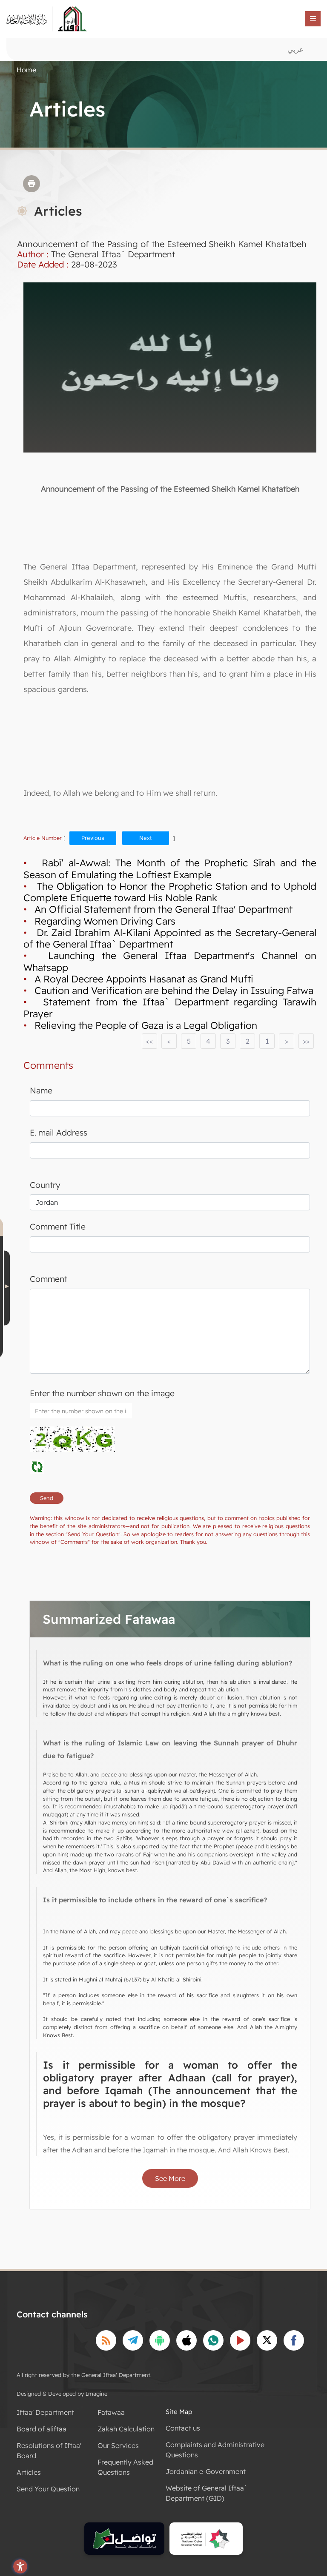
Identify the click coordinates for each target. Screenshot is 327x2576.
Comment (49, 1279)
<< (149, 1041)
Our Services (118, 2445)
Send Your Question (48, 2489)
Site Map (179, 2412)
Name (41, 1090)
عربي (295, 49)
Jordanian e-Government (206, 2471)
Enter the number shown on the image (102, 1393)
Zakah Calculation (126, 2429)
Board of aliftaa (42, 2429)
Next (146, 838)
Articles (29, 2472)
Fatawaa (111, 2412)
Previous (93, 838)
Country (45, 1185)
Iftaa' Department (45, 2412)
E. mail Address (59, 1133)
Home (26, 70)
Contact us (183, 2428)
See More (170, 2178)
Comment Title (58, 1227)
